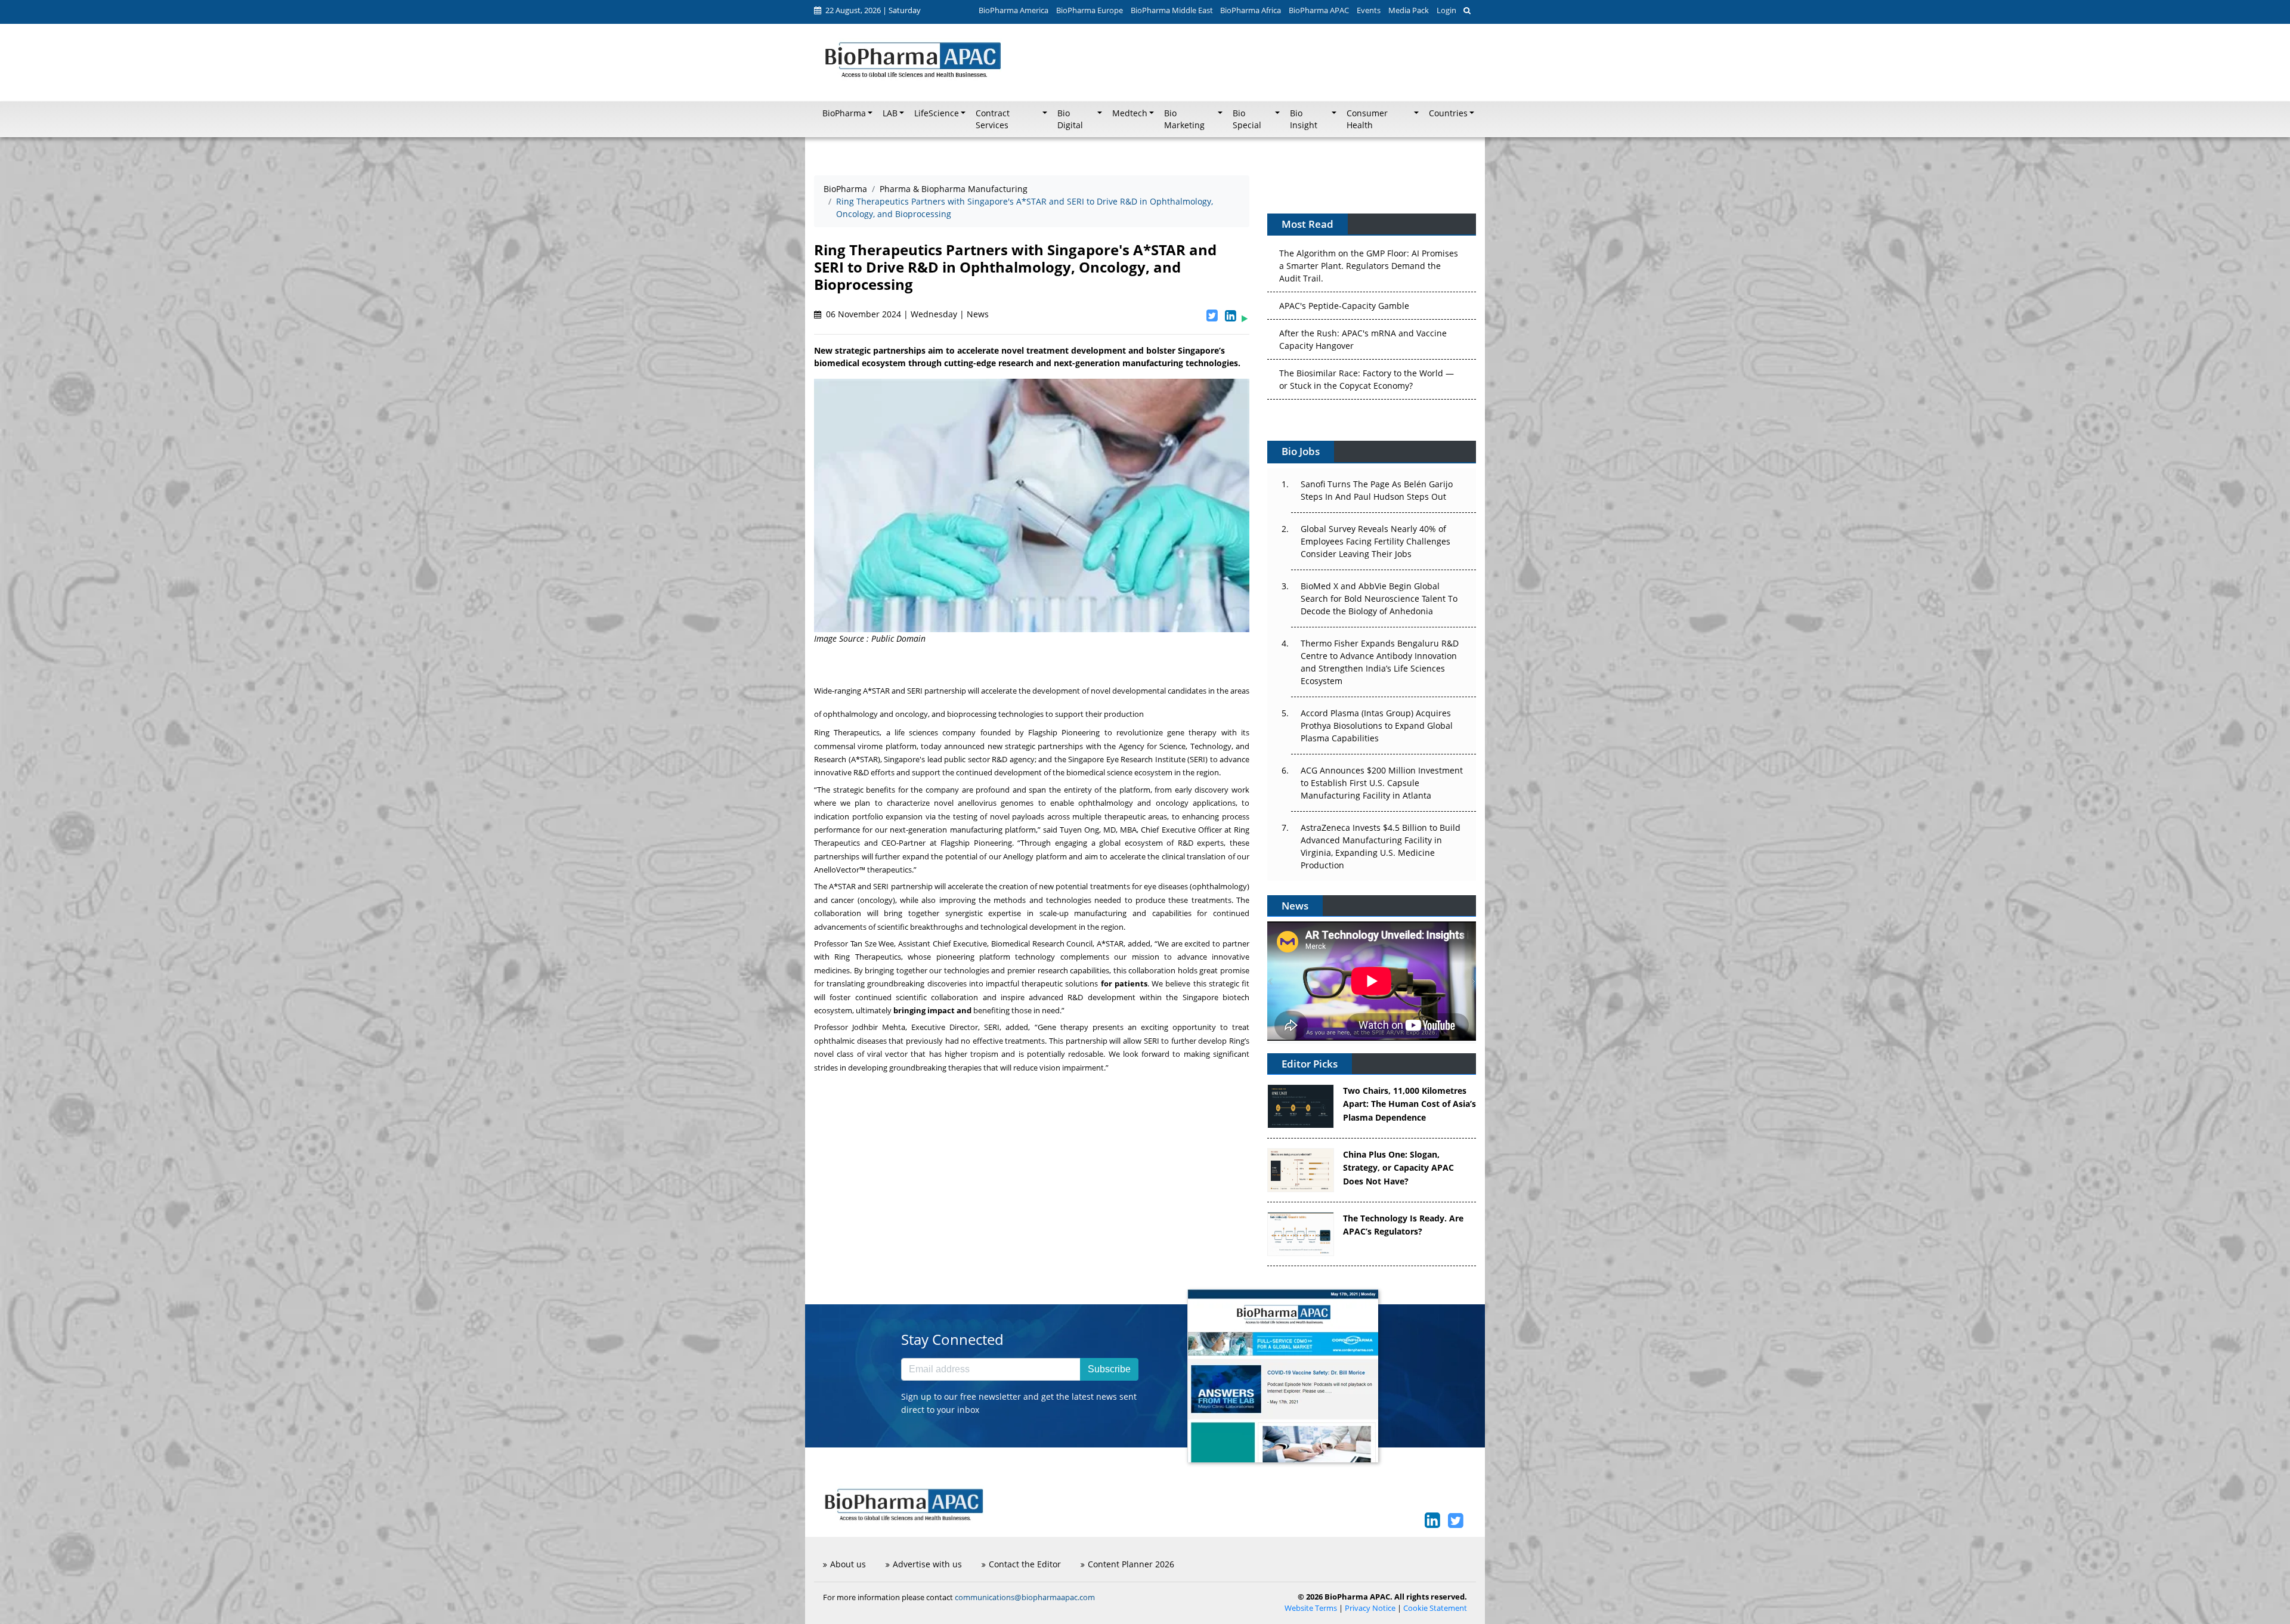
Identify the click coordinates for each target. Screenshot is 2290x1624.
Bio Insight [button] (1304, 119)
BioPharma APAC (1319, 10)
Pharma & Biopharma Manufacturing (954, 189)
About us (848, 1564)
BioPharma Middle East (1172, 10)
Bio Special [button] (1247, 119)
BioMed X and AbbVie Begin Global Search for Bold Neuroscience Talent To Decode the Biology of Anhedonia (1379, 598)
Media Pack (1409, 10)
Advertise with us (927, 1564)
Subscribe (1109, 1369)
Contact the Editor (1025, 1564)
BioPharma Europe (1090, 10)
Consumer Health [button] (1367, 119)
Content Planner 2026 (1131, 1564)
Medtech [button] (1130, 113)
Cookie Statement (1435, 1608)
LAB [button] (890, 113)
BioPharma (845, 189)
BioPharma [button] (844, 113)
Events (1369, 10)
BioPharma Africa (1251, 10)
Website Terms (1311, 1608)
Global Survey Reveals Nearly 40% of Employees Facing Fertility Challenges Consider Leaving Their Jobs (1375, 541)
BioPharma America (1014, 10)
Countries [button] (1448, 113)
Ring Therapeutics (847, 732)
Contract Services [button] (993, 119)
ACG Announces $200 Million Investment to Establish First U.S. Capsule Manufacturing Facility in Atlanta (1382, 783)
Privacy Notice (1370, 1608)
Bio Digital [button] (1070, 119)
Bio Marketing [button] (1184, 119)
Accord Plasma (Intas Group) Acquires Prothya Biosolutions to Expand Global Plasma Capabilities (1377, 726)
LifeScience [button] (937, 113)
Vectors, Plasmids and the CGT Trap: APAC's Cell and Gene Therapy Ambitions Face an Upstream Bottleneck (1366, 384)
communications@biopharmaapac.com (1025, 1597)
